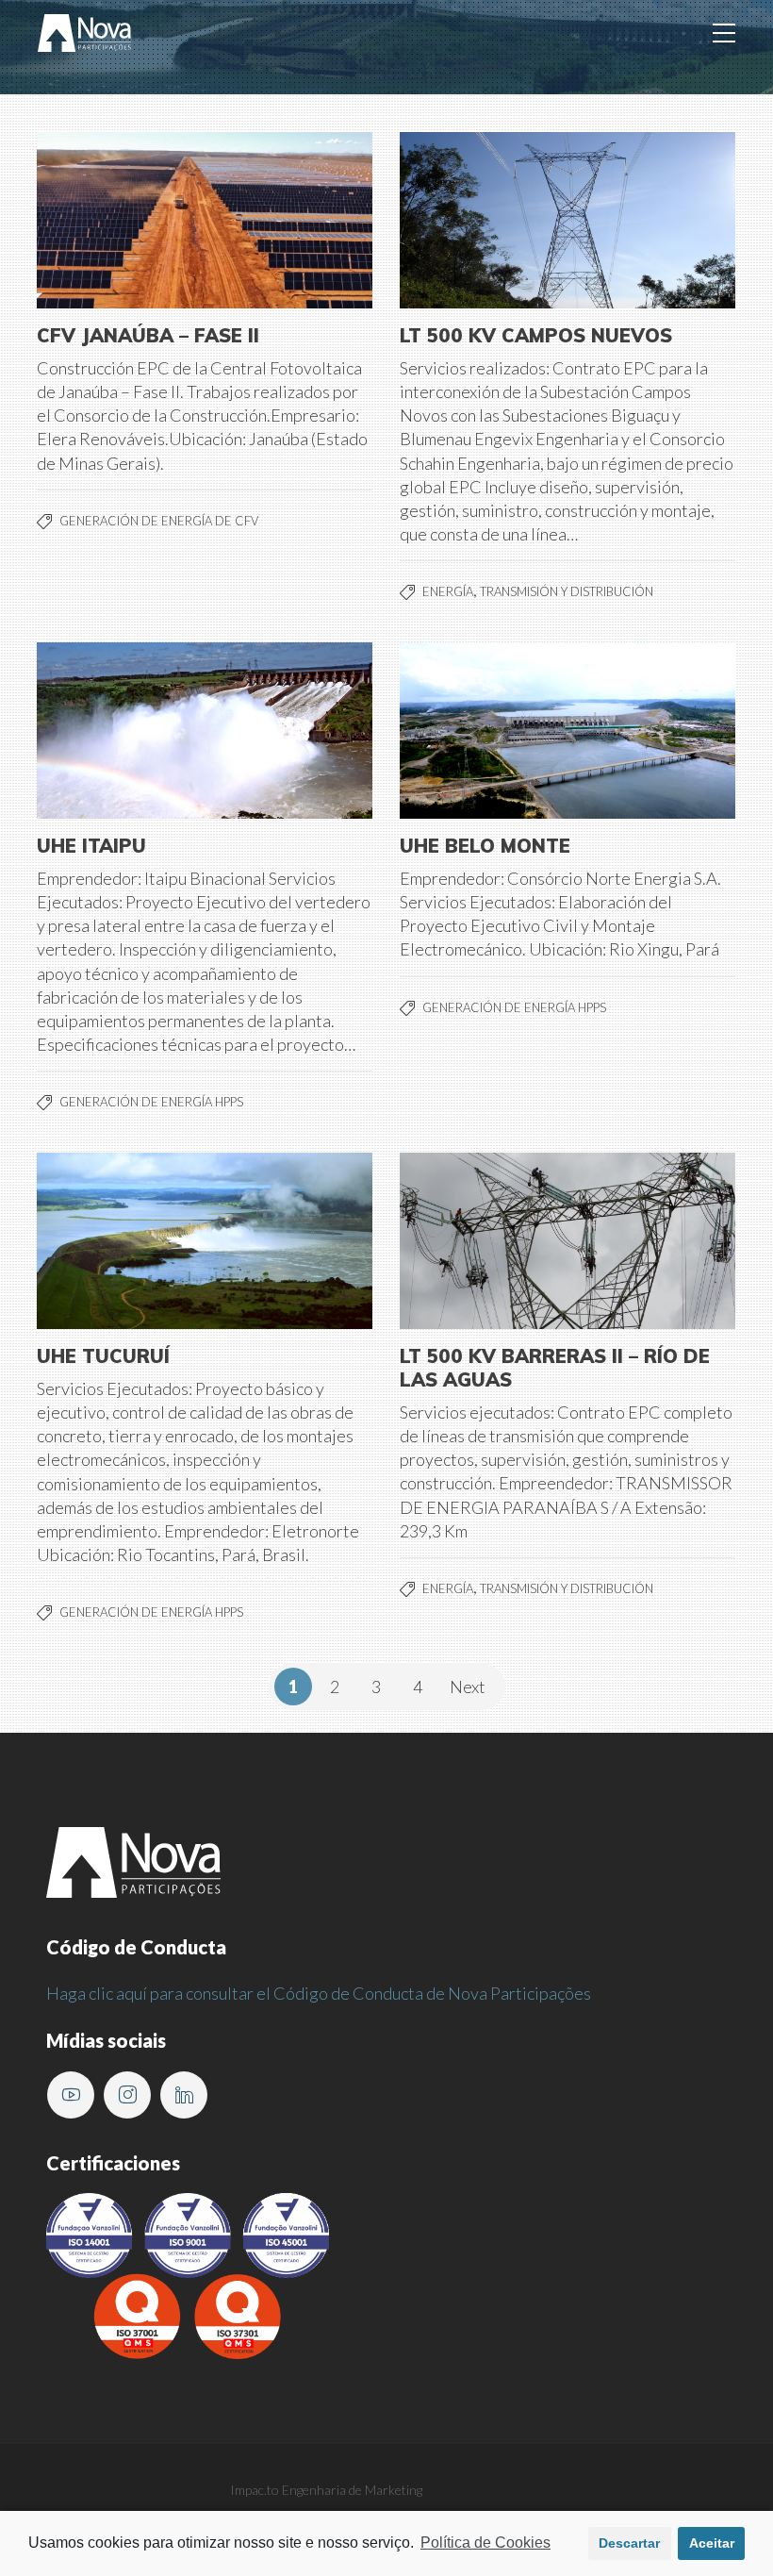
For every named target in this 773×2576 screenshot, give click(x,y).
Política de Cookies (485, 2543)
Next (468, 1687)
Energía (448, 591)
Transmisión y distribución (567, 591)
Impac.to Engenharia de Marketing (326, 2490)
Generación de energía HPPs (151, 1102)
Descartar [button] (629, 2543)
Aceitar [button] (712, 2543)
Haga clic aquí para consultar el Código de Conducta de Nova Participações (319, 1993)
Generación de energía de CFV (159, 521)
